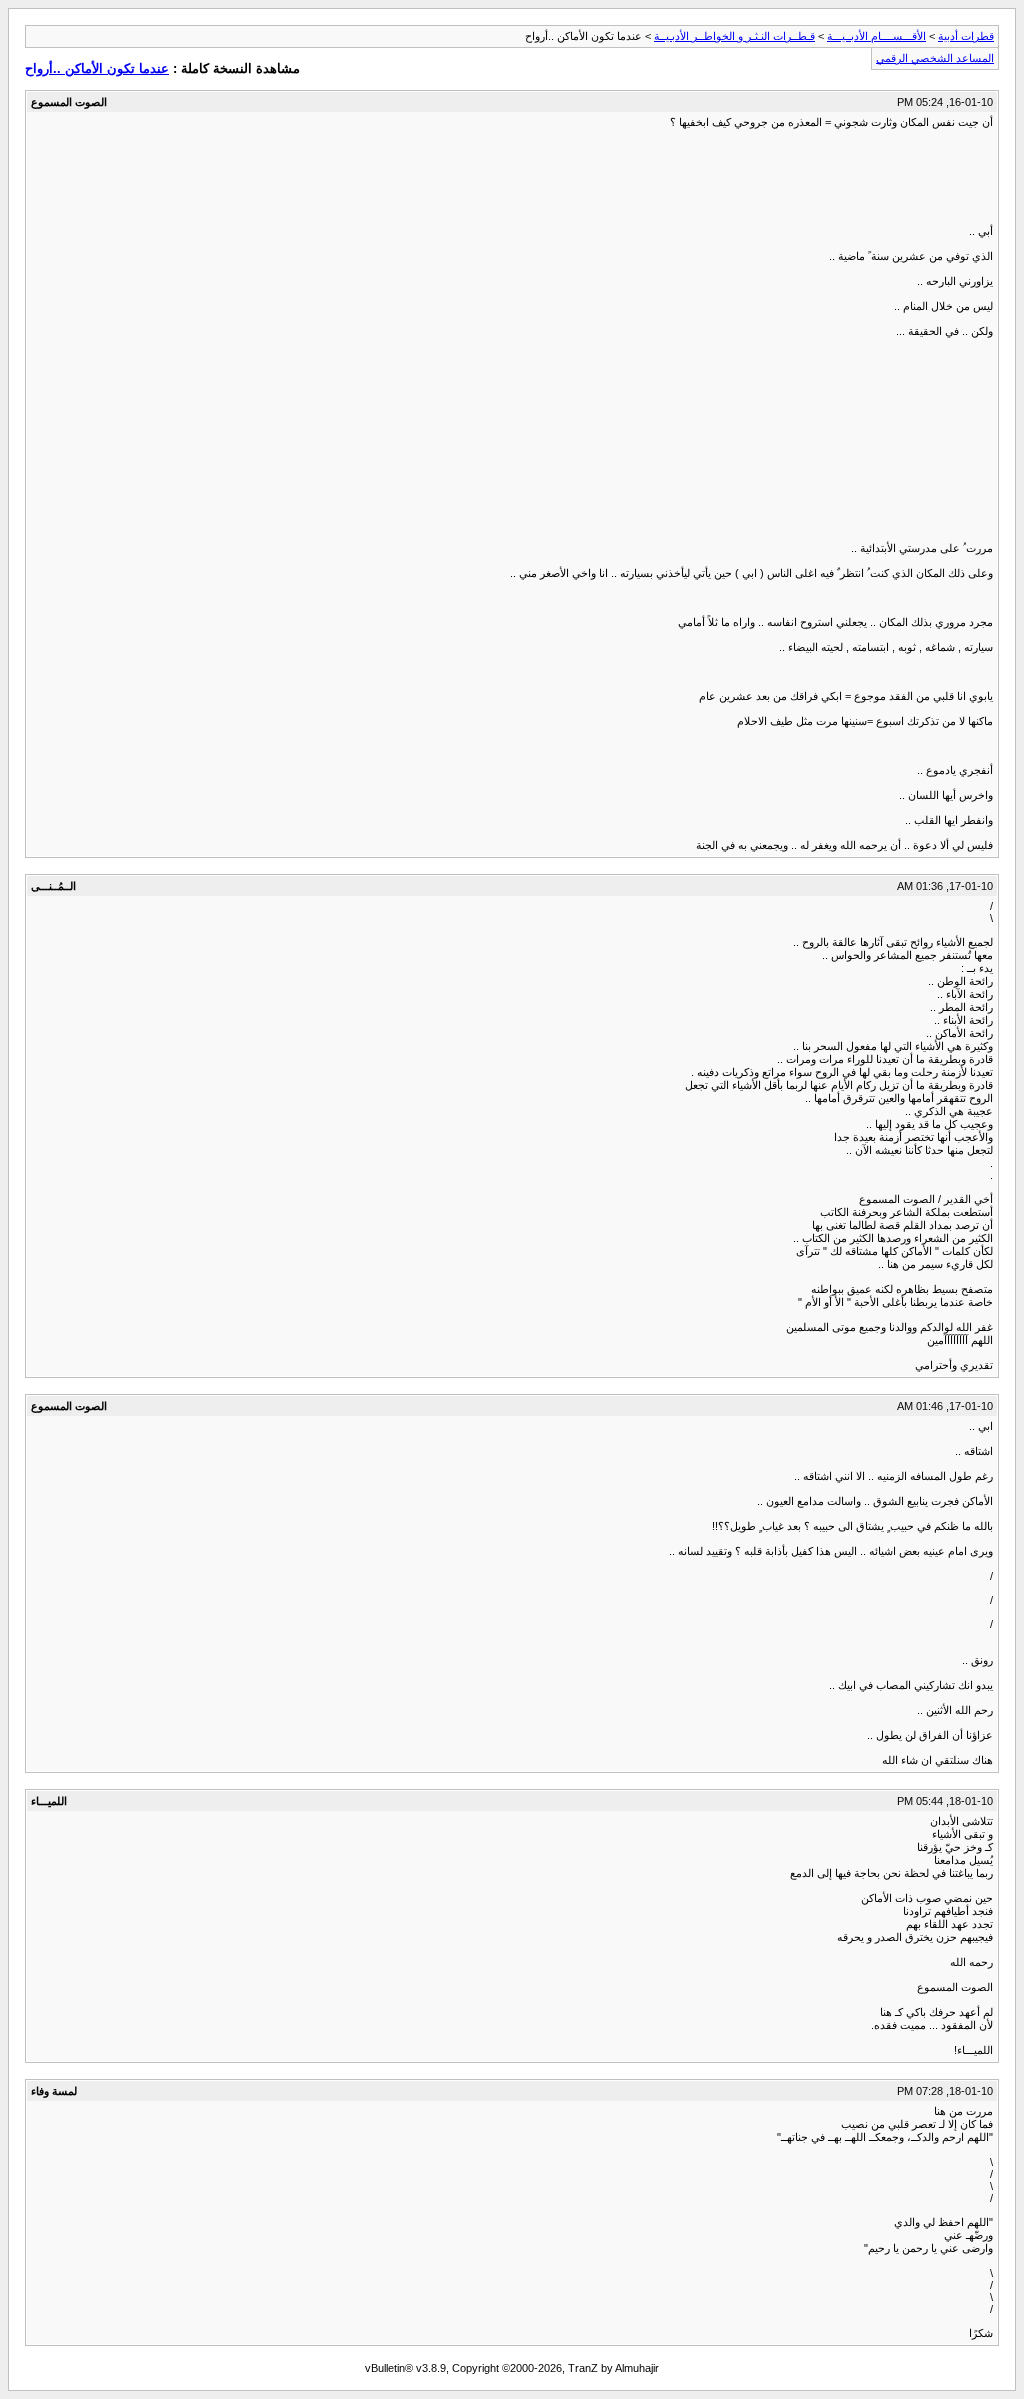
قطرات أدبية (966, 36)
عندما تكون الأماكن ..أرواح (97, 68)
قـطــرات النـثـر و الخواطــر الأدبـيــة (734, 36)
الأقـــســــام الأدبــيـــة (876, 36)
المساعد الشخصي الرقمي (935, 58)
